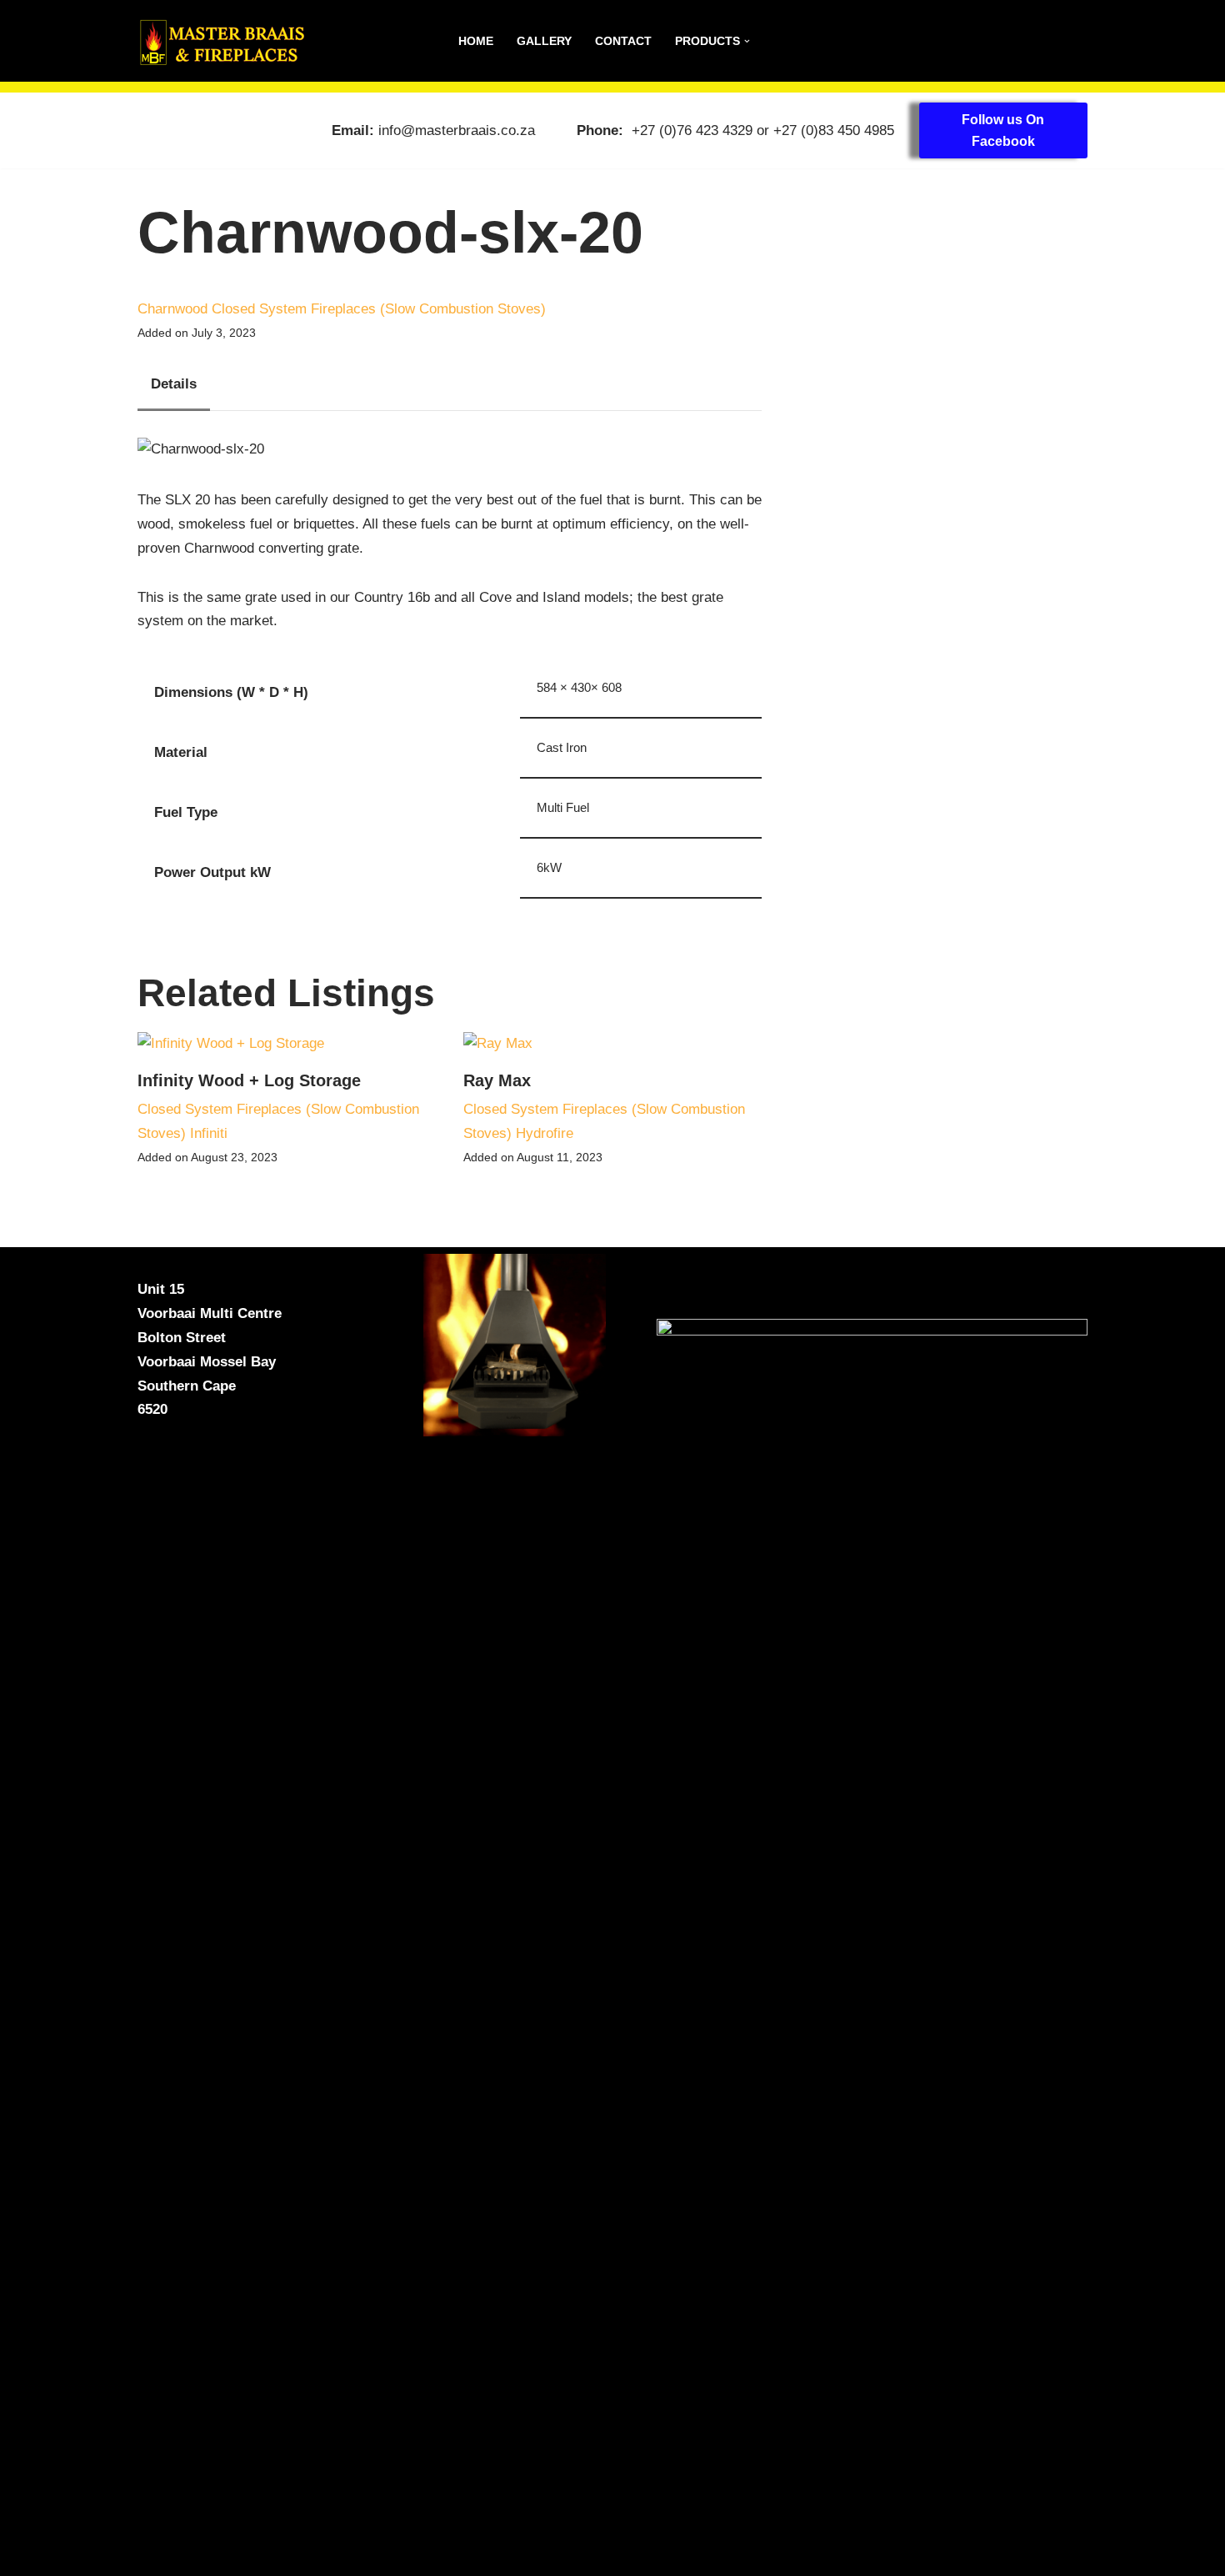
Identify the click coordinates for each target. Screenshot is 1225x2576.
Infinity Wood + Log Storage (249, 1080)
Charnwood (172, 309)
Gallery (544, 41)
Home (476, 41)
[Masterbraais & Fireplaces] (221, 41)
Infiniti (209, 1133)
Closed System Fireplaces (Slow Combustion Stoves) (379, 309)
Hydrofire (545, 1133)
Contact (623, 41)
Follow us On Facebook (1003, 130)
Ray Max (497, 1080)
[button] (747, 41)
